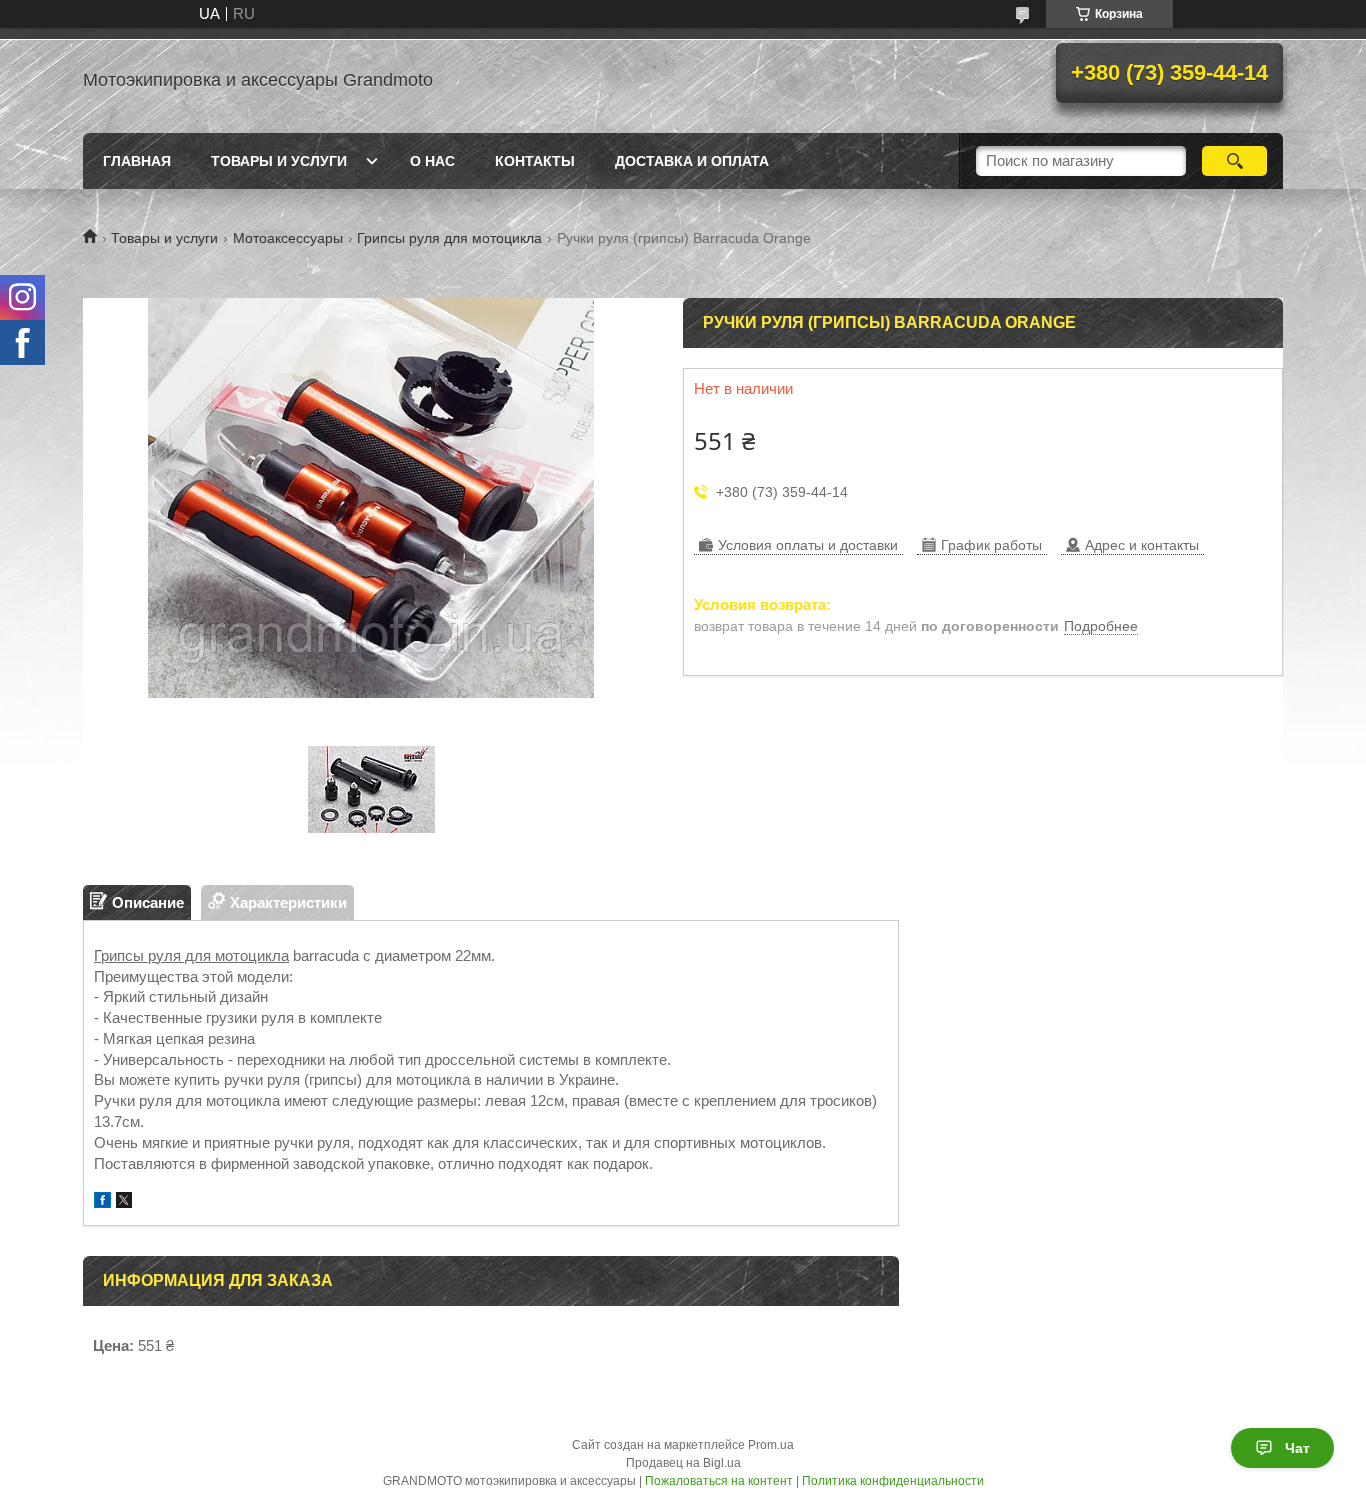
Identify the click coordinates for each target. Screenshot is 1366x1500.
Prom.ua (771, 1445)
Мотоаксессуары (288, 238)
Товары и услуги (279, 161)
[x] (124, 1202)
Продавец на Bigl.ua (683, 1463)
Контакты (535, 161)
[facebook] (102, 1202)
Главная (137, 161)
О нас (432, 161)
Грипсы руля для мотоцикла (449, 238)
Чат (1297, 1448)
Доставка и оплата (692, 161)
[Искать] (1234, 161)
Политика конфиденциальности (893, 1481)
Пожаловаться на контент (719, 1481)
